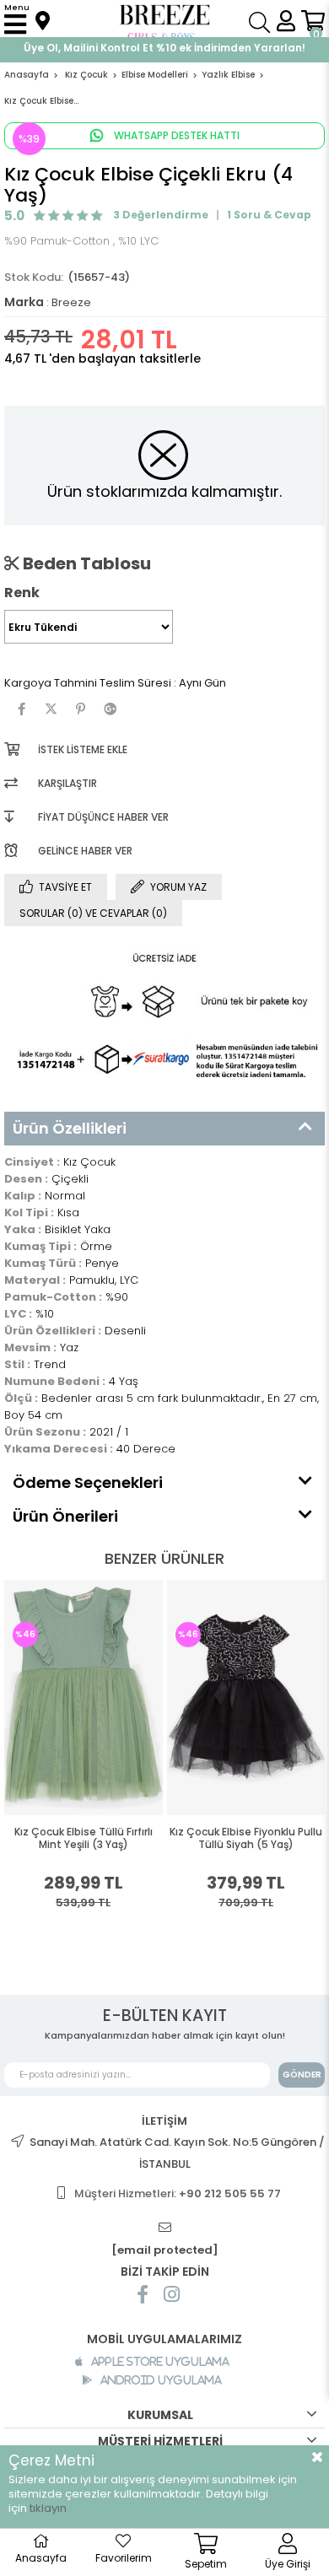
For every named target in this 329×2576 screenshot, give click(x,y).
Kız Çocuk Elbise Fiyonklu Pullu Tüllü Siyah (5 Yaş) (246, 1838)
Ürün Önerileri (65, 1516)
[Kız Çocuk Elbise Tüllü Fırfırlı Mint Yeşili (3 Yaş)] (84, 1698)
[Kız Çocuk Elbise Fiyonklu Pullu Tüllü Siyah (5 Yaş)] (246, 1698)
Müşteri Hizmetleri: (178, 2193)
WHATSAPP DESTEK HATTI (175, 135)
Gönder (302, 2075)
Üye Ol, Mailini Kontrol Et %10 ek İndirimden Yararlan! (164, 48)
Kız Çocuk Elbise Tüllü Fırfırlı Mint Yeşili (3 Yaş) (84, 1838)
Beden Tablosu (85, 563)
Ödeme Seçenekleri (88, 1482)
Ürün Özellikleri (70, 1128)
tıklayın (48, 2508)
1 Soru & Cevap (269, 215)
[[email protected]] (164, 2228)
